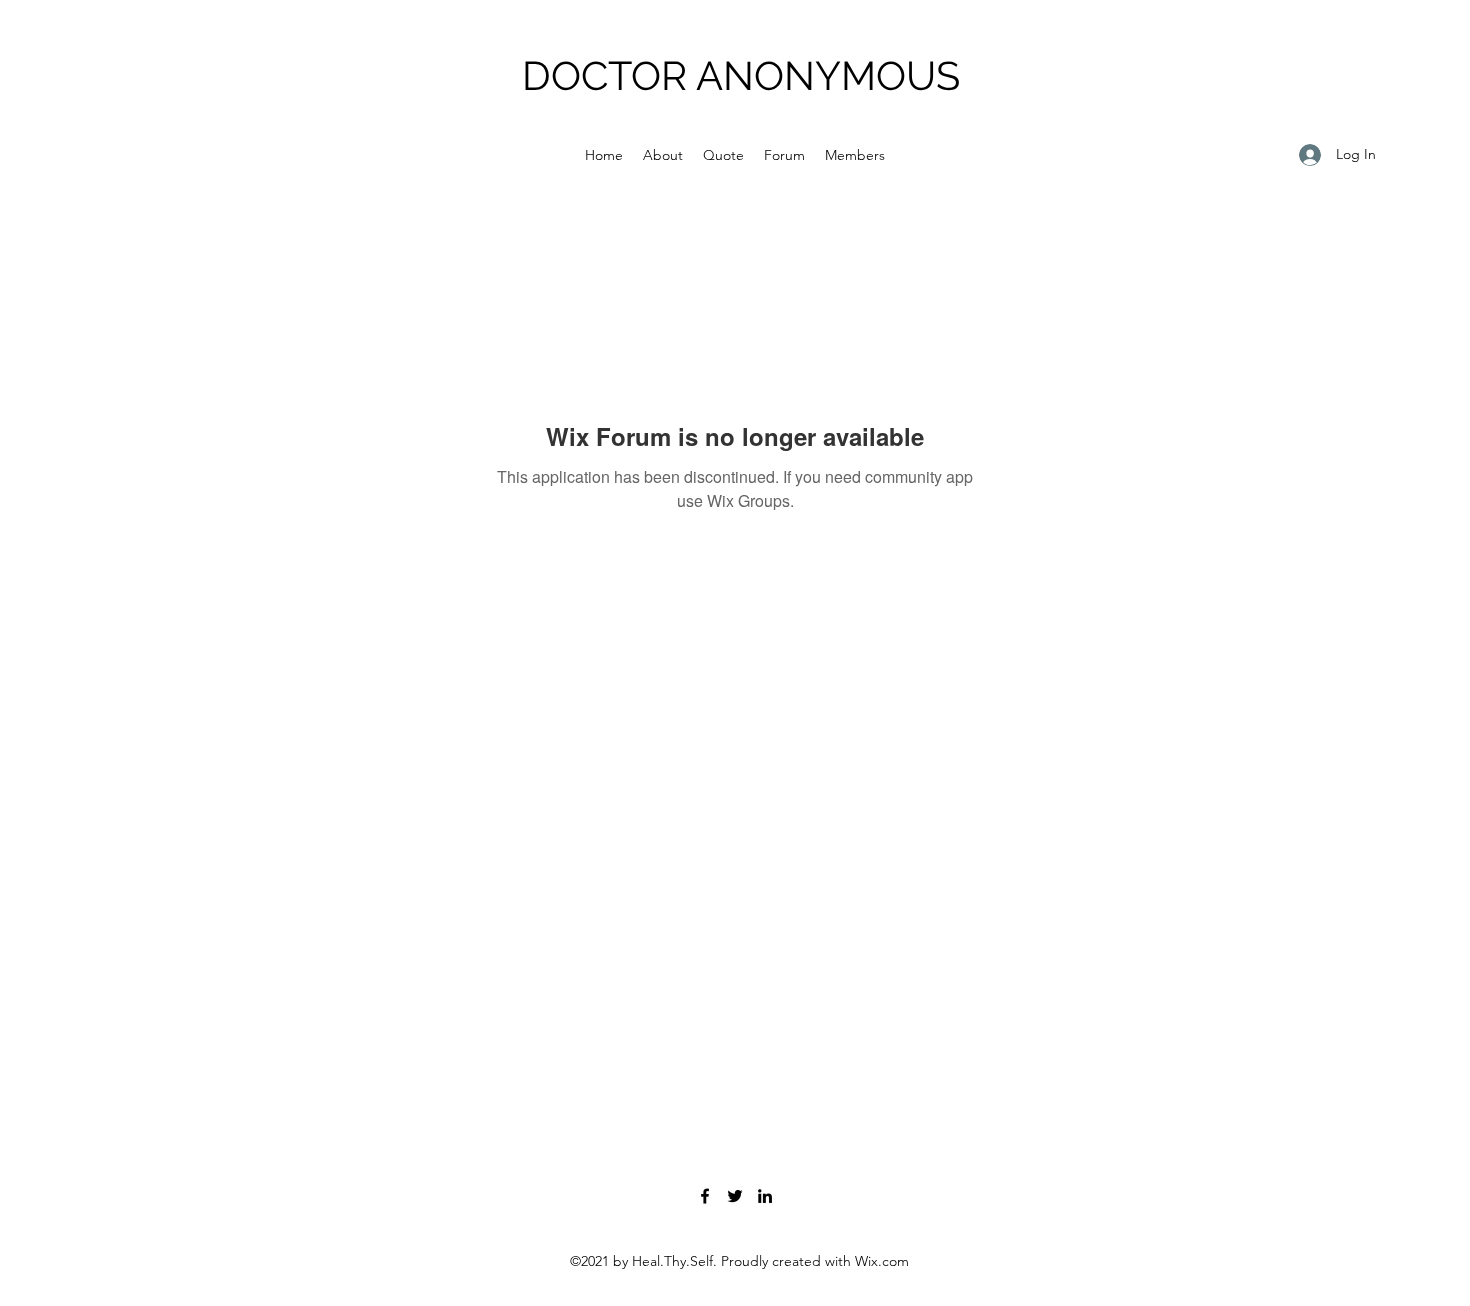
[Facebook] (705, 1196)
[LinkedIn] (765, 1196)
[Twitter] (735, 1196)
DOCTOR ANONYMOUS (741, 75)
